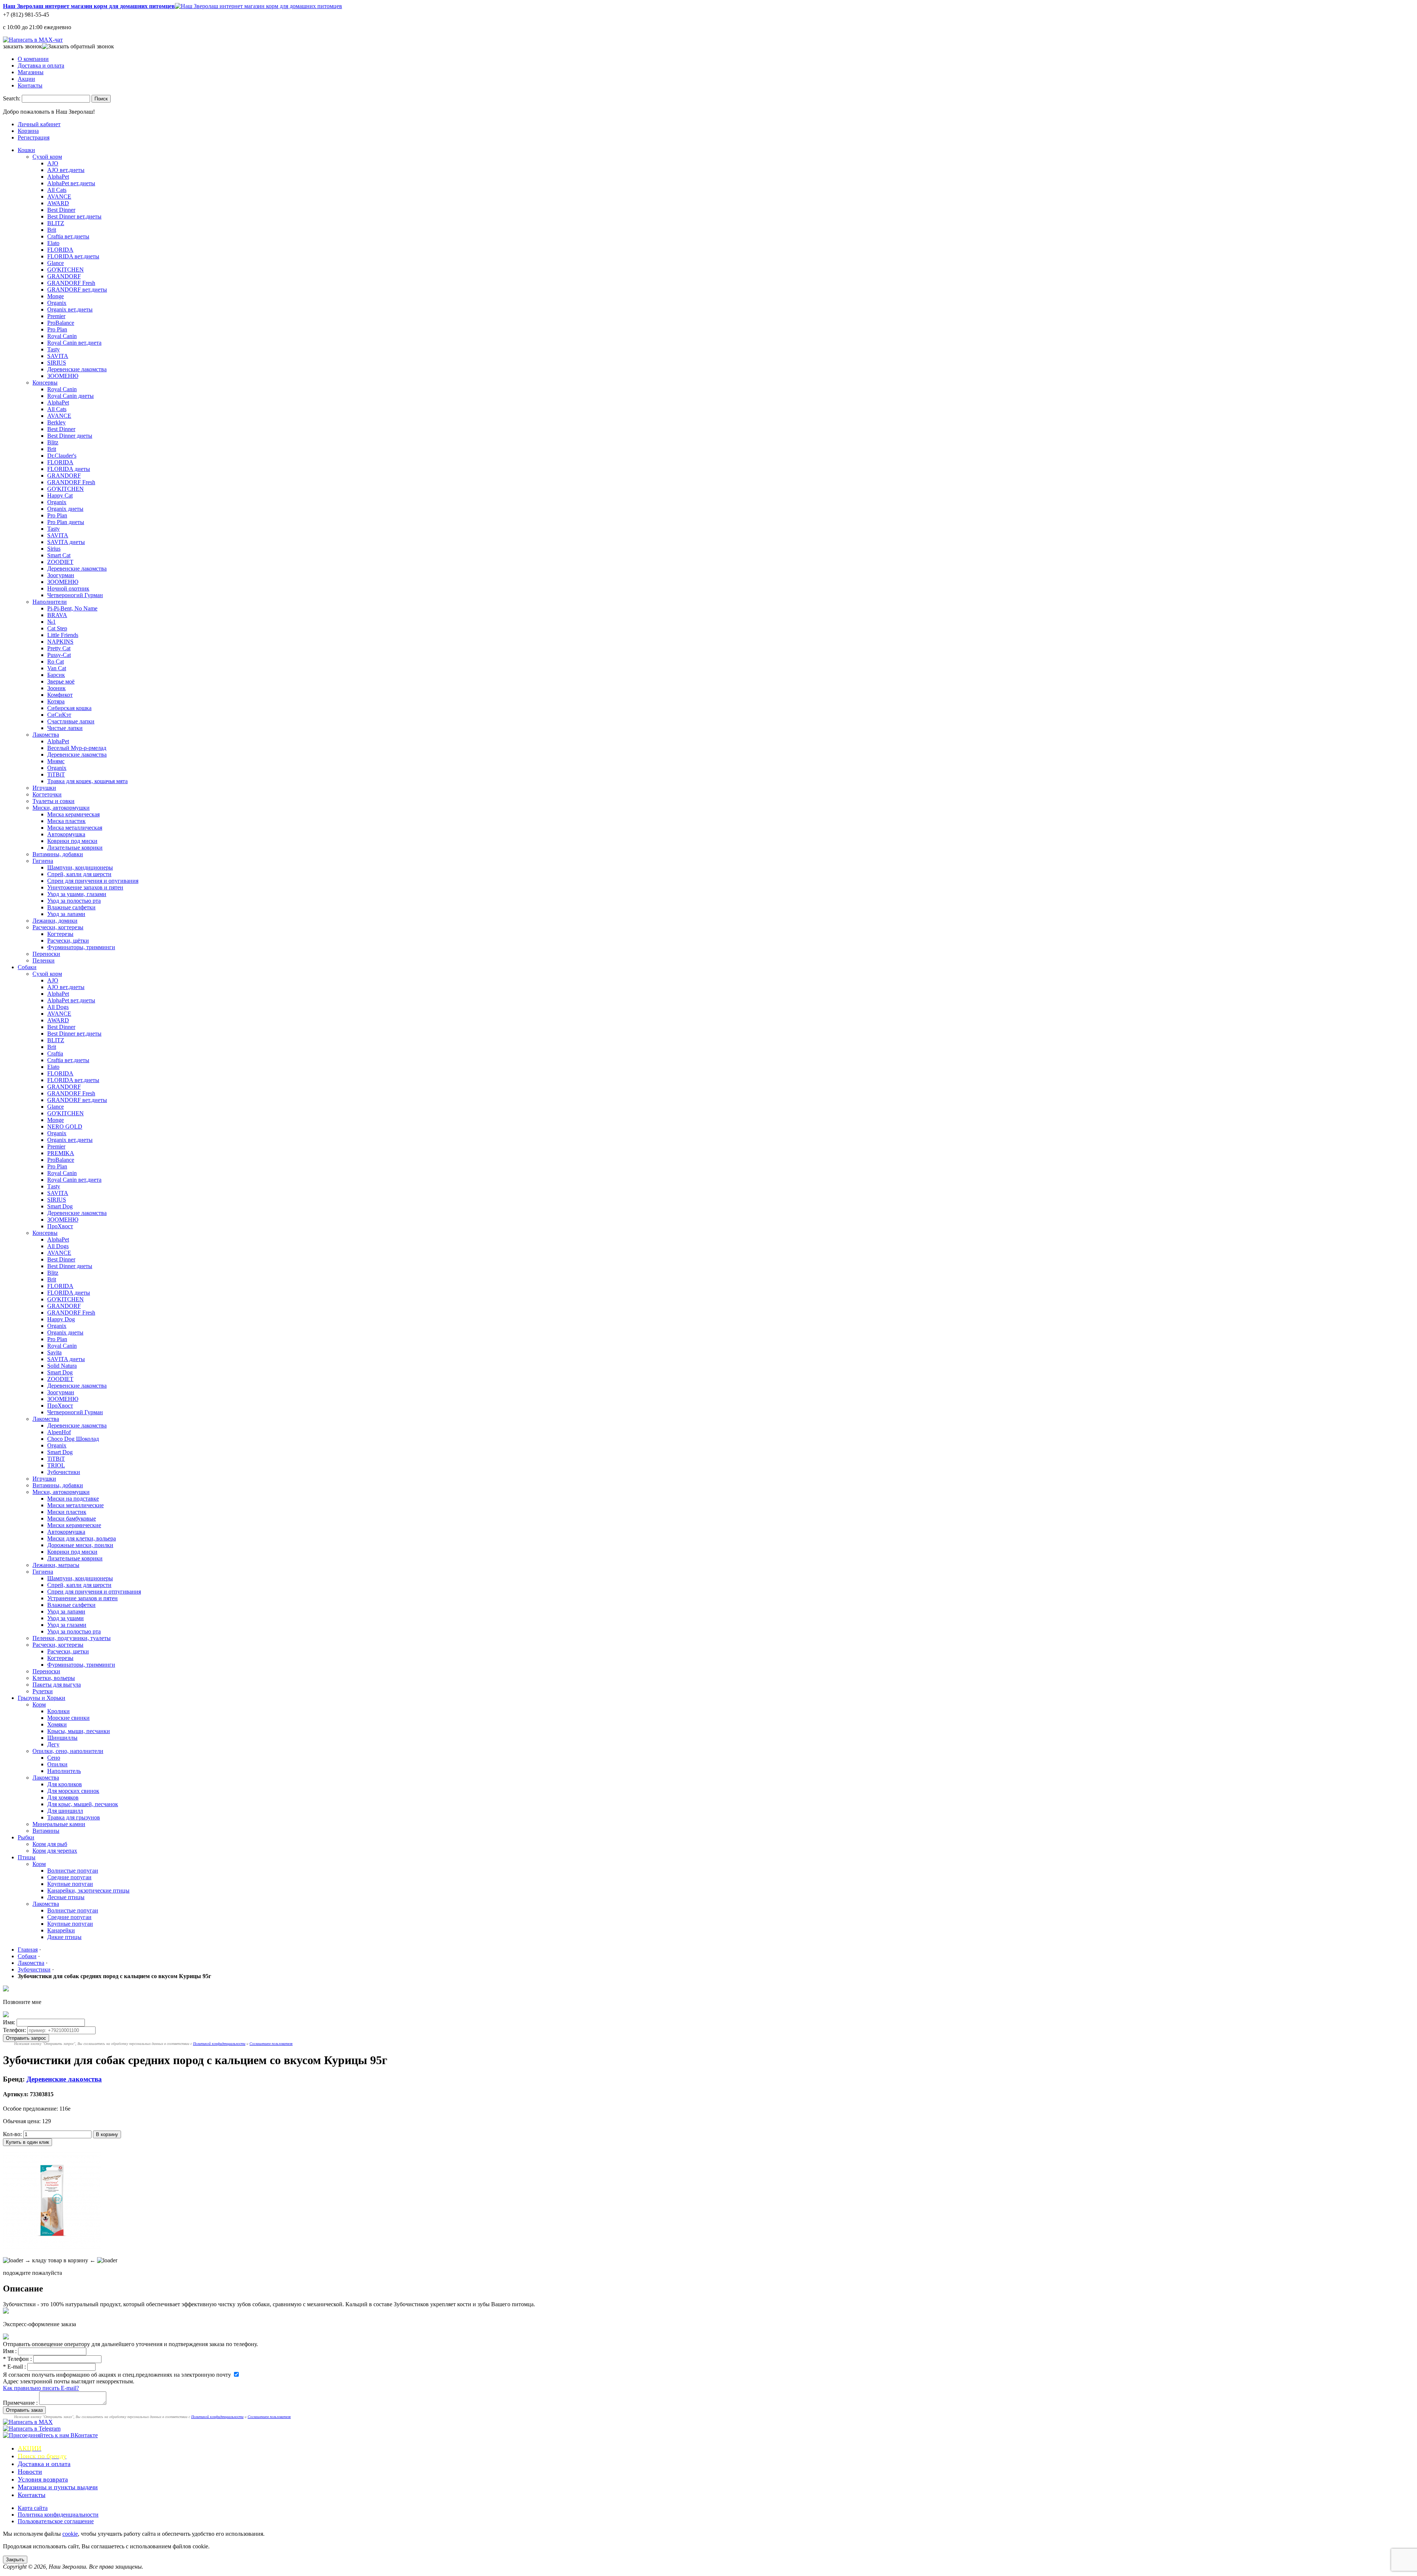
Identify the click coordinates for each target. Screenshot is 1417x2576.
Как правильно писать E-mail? (41, 2388)
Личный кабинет (39, 124)
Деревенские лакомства (64, 2079)
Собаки (27, 1956)
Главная (28, 1950)
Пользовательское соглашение (56, 2521)
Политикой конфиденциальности (219, 2044)
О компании (33, 59)
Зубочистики (34, 1969)
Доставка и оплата (41, 66)
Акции (26, 79)
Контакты (30, 85)
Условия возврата (43, 2479)
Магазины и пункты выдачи (58, 2487)
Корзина (28, 131)
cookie (70, 2534)
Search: (12, 98)
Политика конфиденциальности (58, 2515)
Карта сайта (33, 2508)
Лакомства (31, 1963)
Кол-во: (12, 2134)
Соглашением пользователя (271, 2044)
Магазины (31, 72)
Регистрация (34, 137)
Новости (30, 2472)
